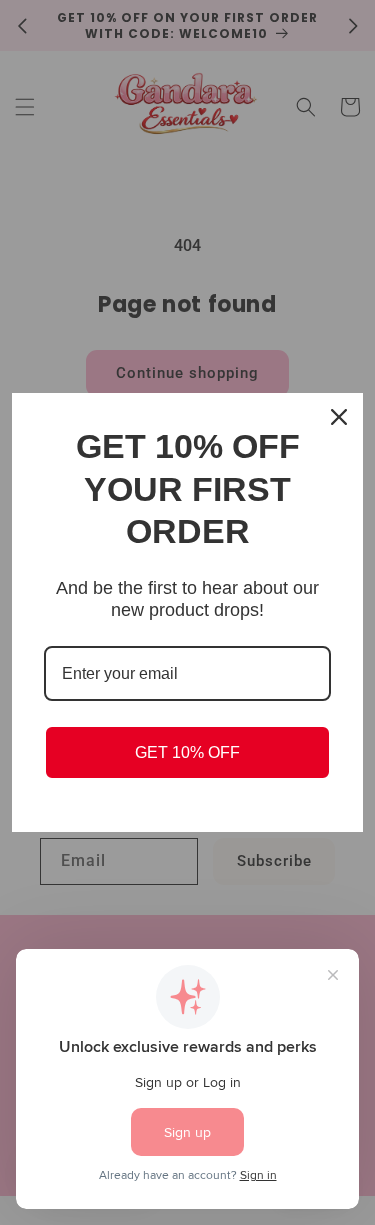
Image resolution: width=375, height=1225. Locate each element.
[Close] (339, 417)
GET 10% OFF (187, 752)
